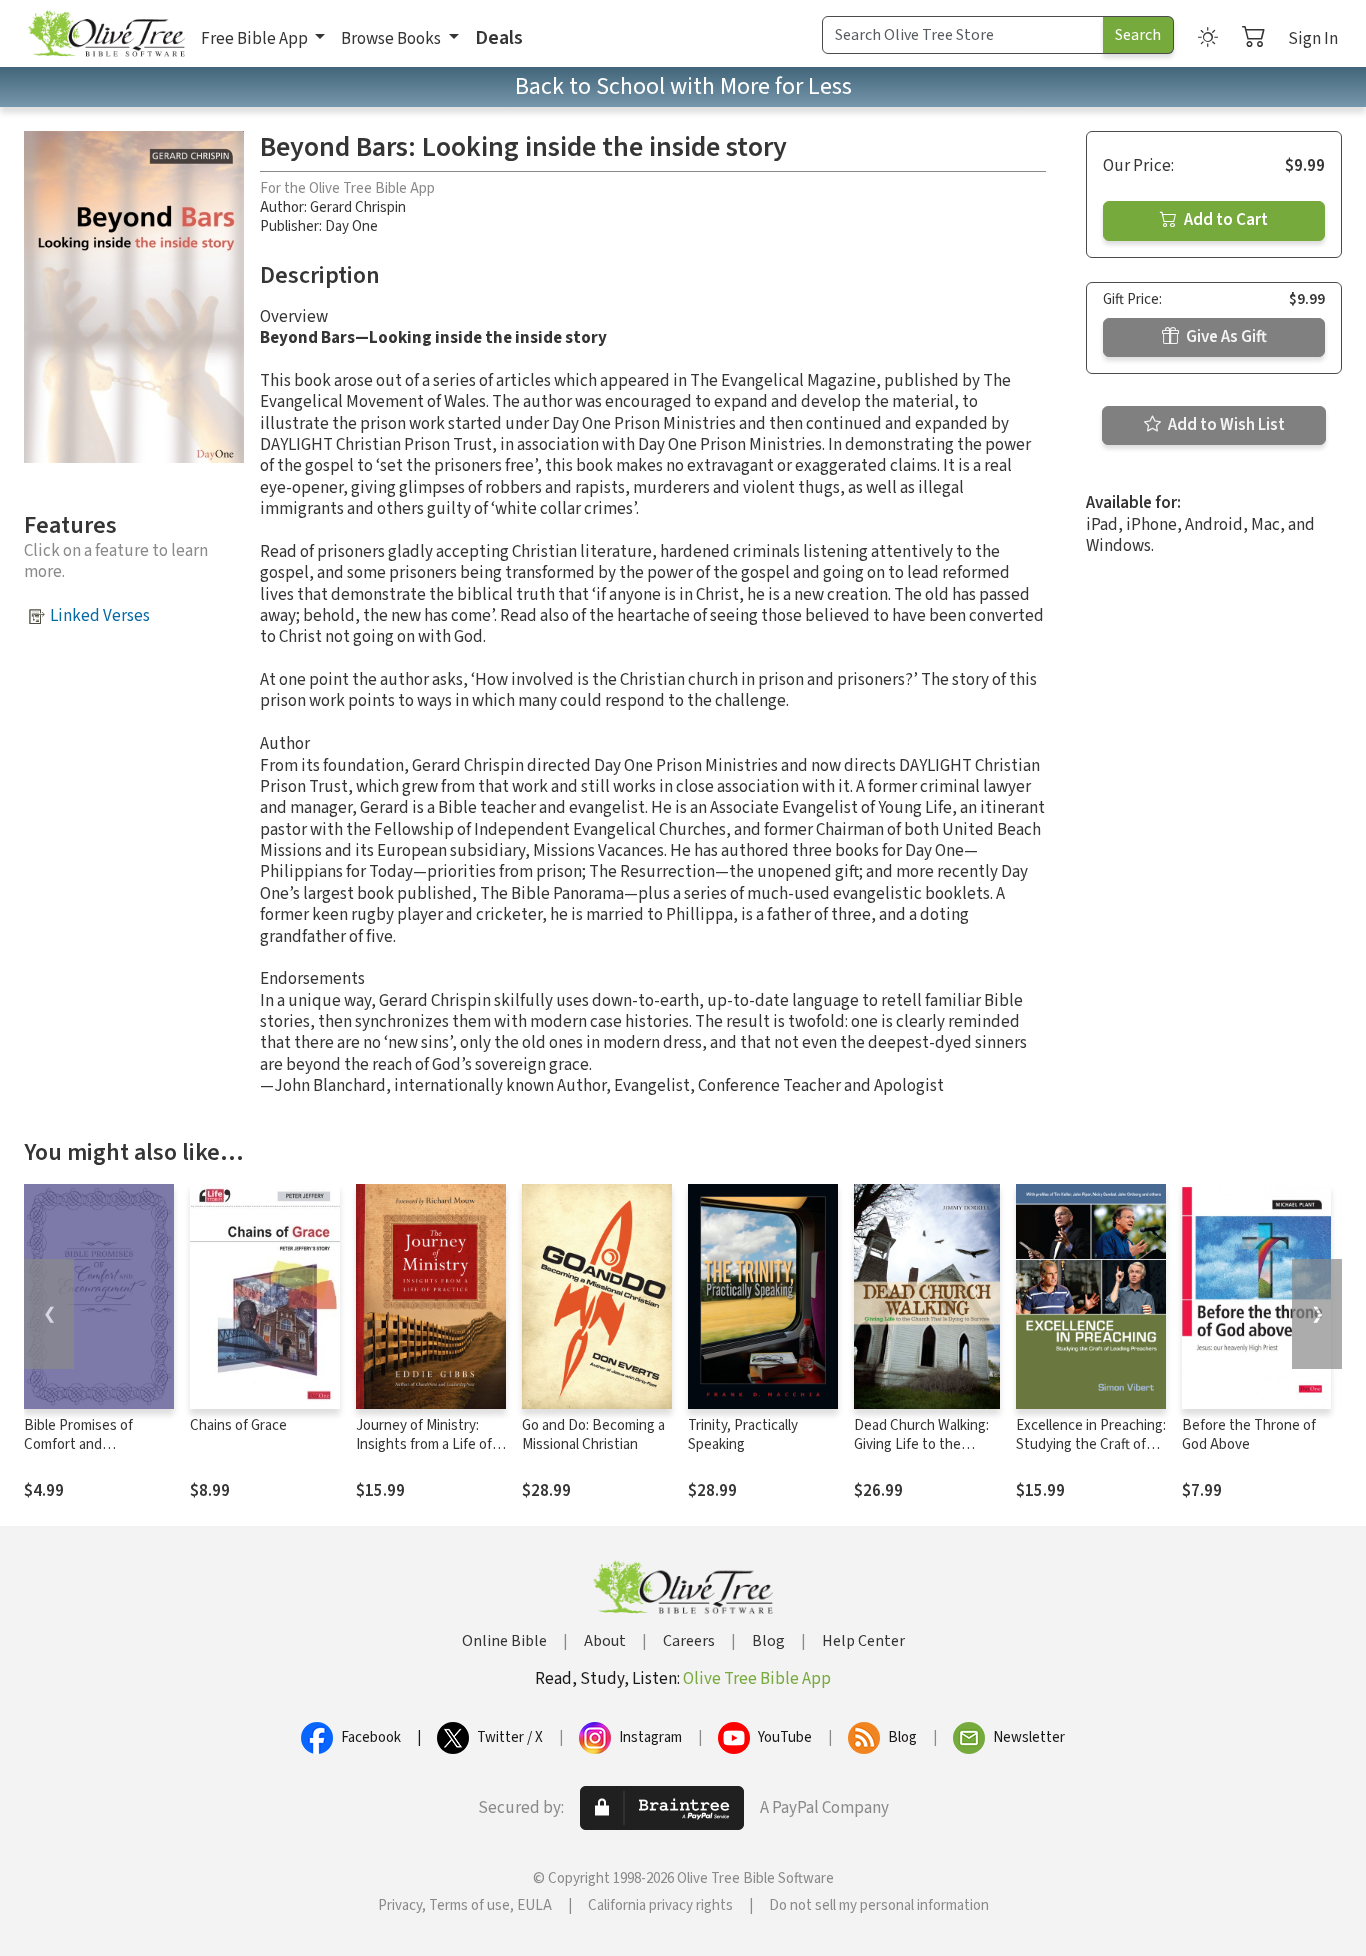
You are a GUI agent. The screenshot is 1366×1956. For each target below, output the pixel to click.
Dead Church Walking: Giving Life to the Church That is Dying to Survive (921, 1454)
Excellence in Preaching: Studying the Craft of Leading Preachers (1091, 1444)
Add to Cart (1224, 220)
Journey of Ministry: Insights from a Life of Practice (424, 1444)
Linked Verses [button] (100, 616)
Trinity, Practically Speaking (743, 1435)
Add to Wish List (1225, 425)
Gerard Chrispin (358, 207)
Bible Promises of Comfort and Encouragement (78, 1444)
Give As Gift (1225, 337)
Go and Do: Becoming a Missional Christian (593, 1435)
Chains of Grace (238, 1425)
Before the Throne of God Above (1249, 1435)
